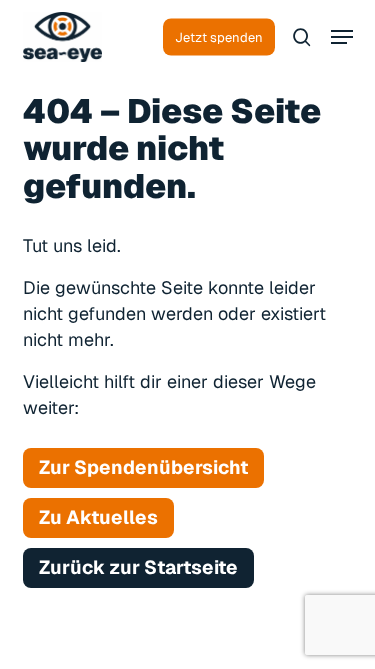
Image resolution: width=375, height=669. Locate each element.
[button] (342, 37)
